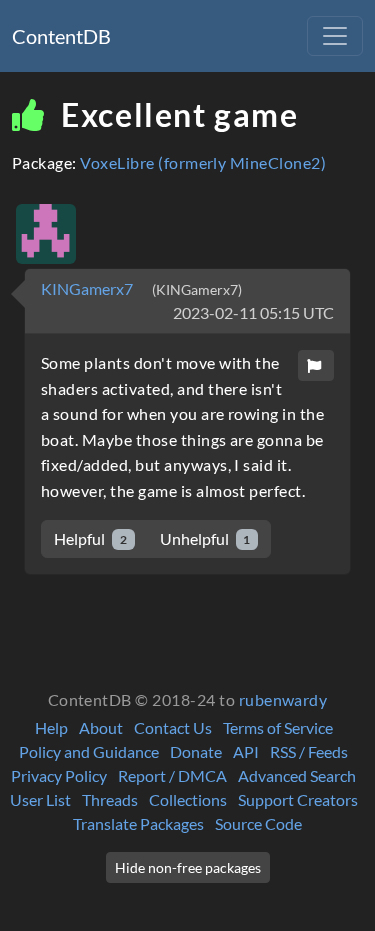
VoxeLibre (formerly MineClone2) (203, 162)
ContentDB (61, 36)
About (101, 727)
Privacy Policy (59, 775)
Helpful (90, 538)
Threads (110, 799)
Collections (188, 799)
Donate (196, 751)
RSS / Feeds (309, 751)
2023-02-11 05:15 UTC (253, 312)
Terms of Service (278, 727)
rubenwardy (283, 699)
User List (40, 799)
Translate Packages (138, 823)
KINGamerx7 (88, 288)
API (246, 751)
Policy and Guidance (89, 751)
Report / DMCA (172, 775)
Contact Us (173, 727)
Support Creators (298, 799)
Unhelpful (205, 538)
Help (51, 727)
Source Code (258, 823)
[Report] (316, 365)
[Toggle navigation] (335, 36)
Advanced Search (297, 775)
